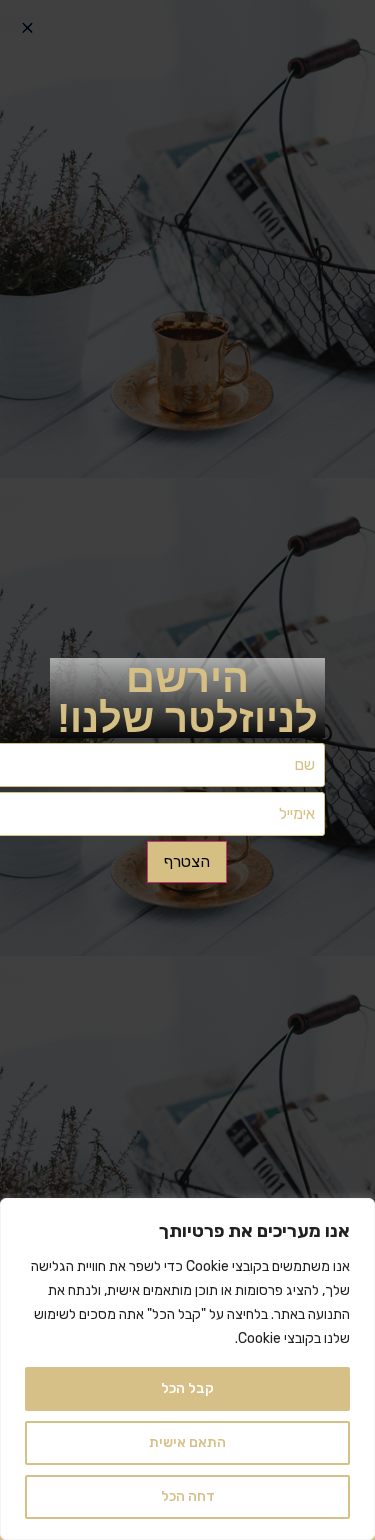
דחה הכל (188, 1496)
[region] (187, 1369)
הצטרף (187, 861)
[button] (27, 27)
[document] (187, 770)
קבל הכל (187, 1388)
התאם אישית (187, 1442)
